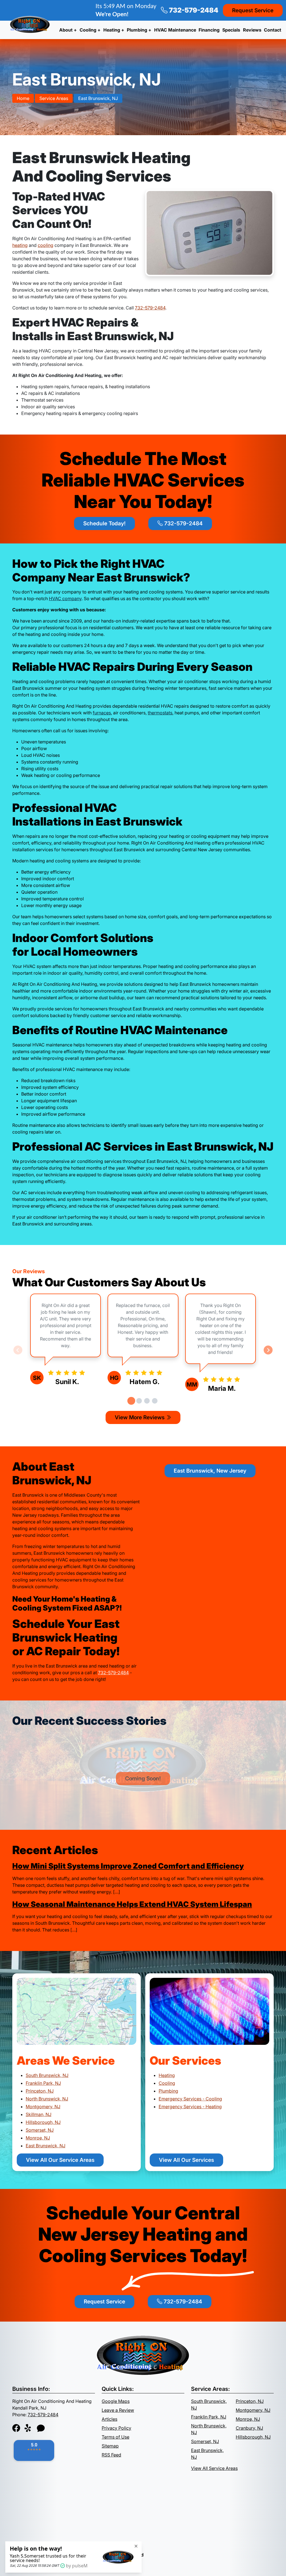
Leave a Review (118, 2410)
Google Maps (116, 2401)
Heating (167, 2075)
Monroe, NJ (38, 2138)
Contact (273, 30)
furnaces (102, 713)
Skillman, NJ (39, 2114)
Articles (109, 2419)
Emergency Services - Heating (190, 2107)
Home (23, 98)
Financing (209, 30)
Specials (231, 30)
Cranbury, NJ (249, 2428)
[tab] (131, 1401)
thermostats (160, 713)
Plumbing (168, 2091)
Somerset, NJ (40, 2130)
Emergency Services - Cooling (190, 2099)
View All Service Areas (214, 2468)
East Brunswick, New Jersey (210, 1471)
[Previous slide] (18, 1350)
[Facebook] (16, 2428)
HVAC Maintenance (175, 30)
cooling (46, 245)
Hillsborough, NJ (43, 2122)
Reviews (252, 30)
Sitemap (110, 2446)
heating (20, 245)
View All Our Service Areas (60, 2160)
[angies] (41, 2428)
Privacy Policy (116, 2428)
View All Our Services (186, 2160)
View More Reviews (140, 1417)
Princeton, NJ (40, 2091)
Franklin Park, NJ (43, 2083)
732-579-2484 (193, 10)
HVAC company (65, 598)
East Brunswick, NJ (98, 98)
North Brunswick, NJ (47, 2099)
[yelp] (28, 2428)
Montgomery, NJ (43, 2107)
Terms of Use (115, 2437)
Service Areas (54, 98)
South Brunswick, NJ (47, 2075)
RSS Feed (111, 2455)
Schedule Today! (104, 523)
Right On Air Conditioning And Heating (59, 2555)
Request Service (253, 10)
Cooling (167, 2083)
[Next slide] (268, 1350)
